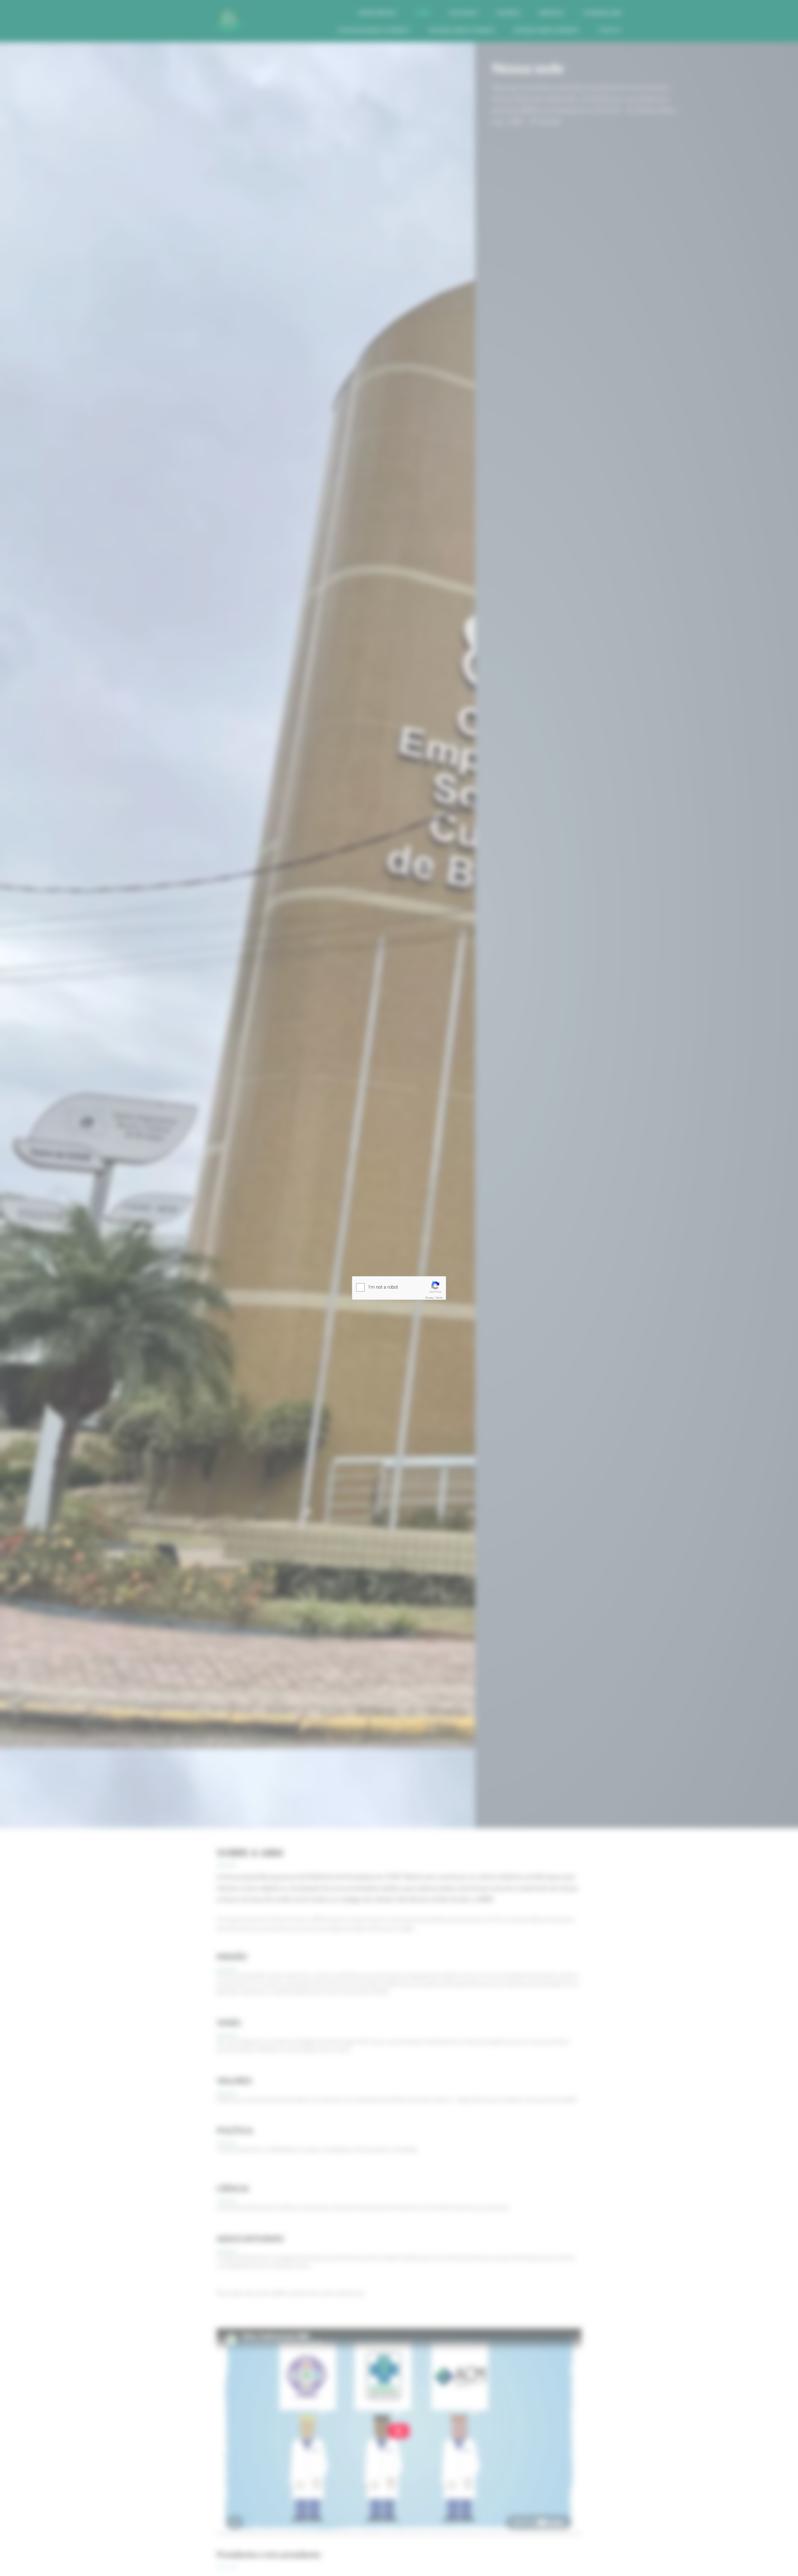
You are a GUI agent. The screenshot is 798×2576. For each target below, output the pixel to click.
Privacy (430, 1298)
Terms (439, 1298)
